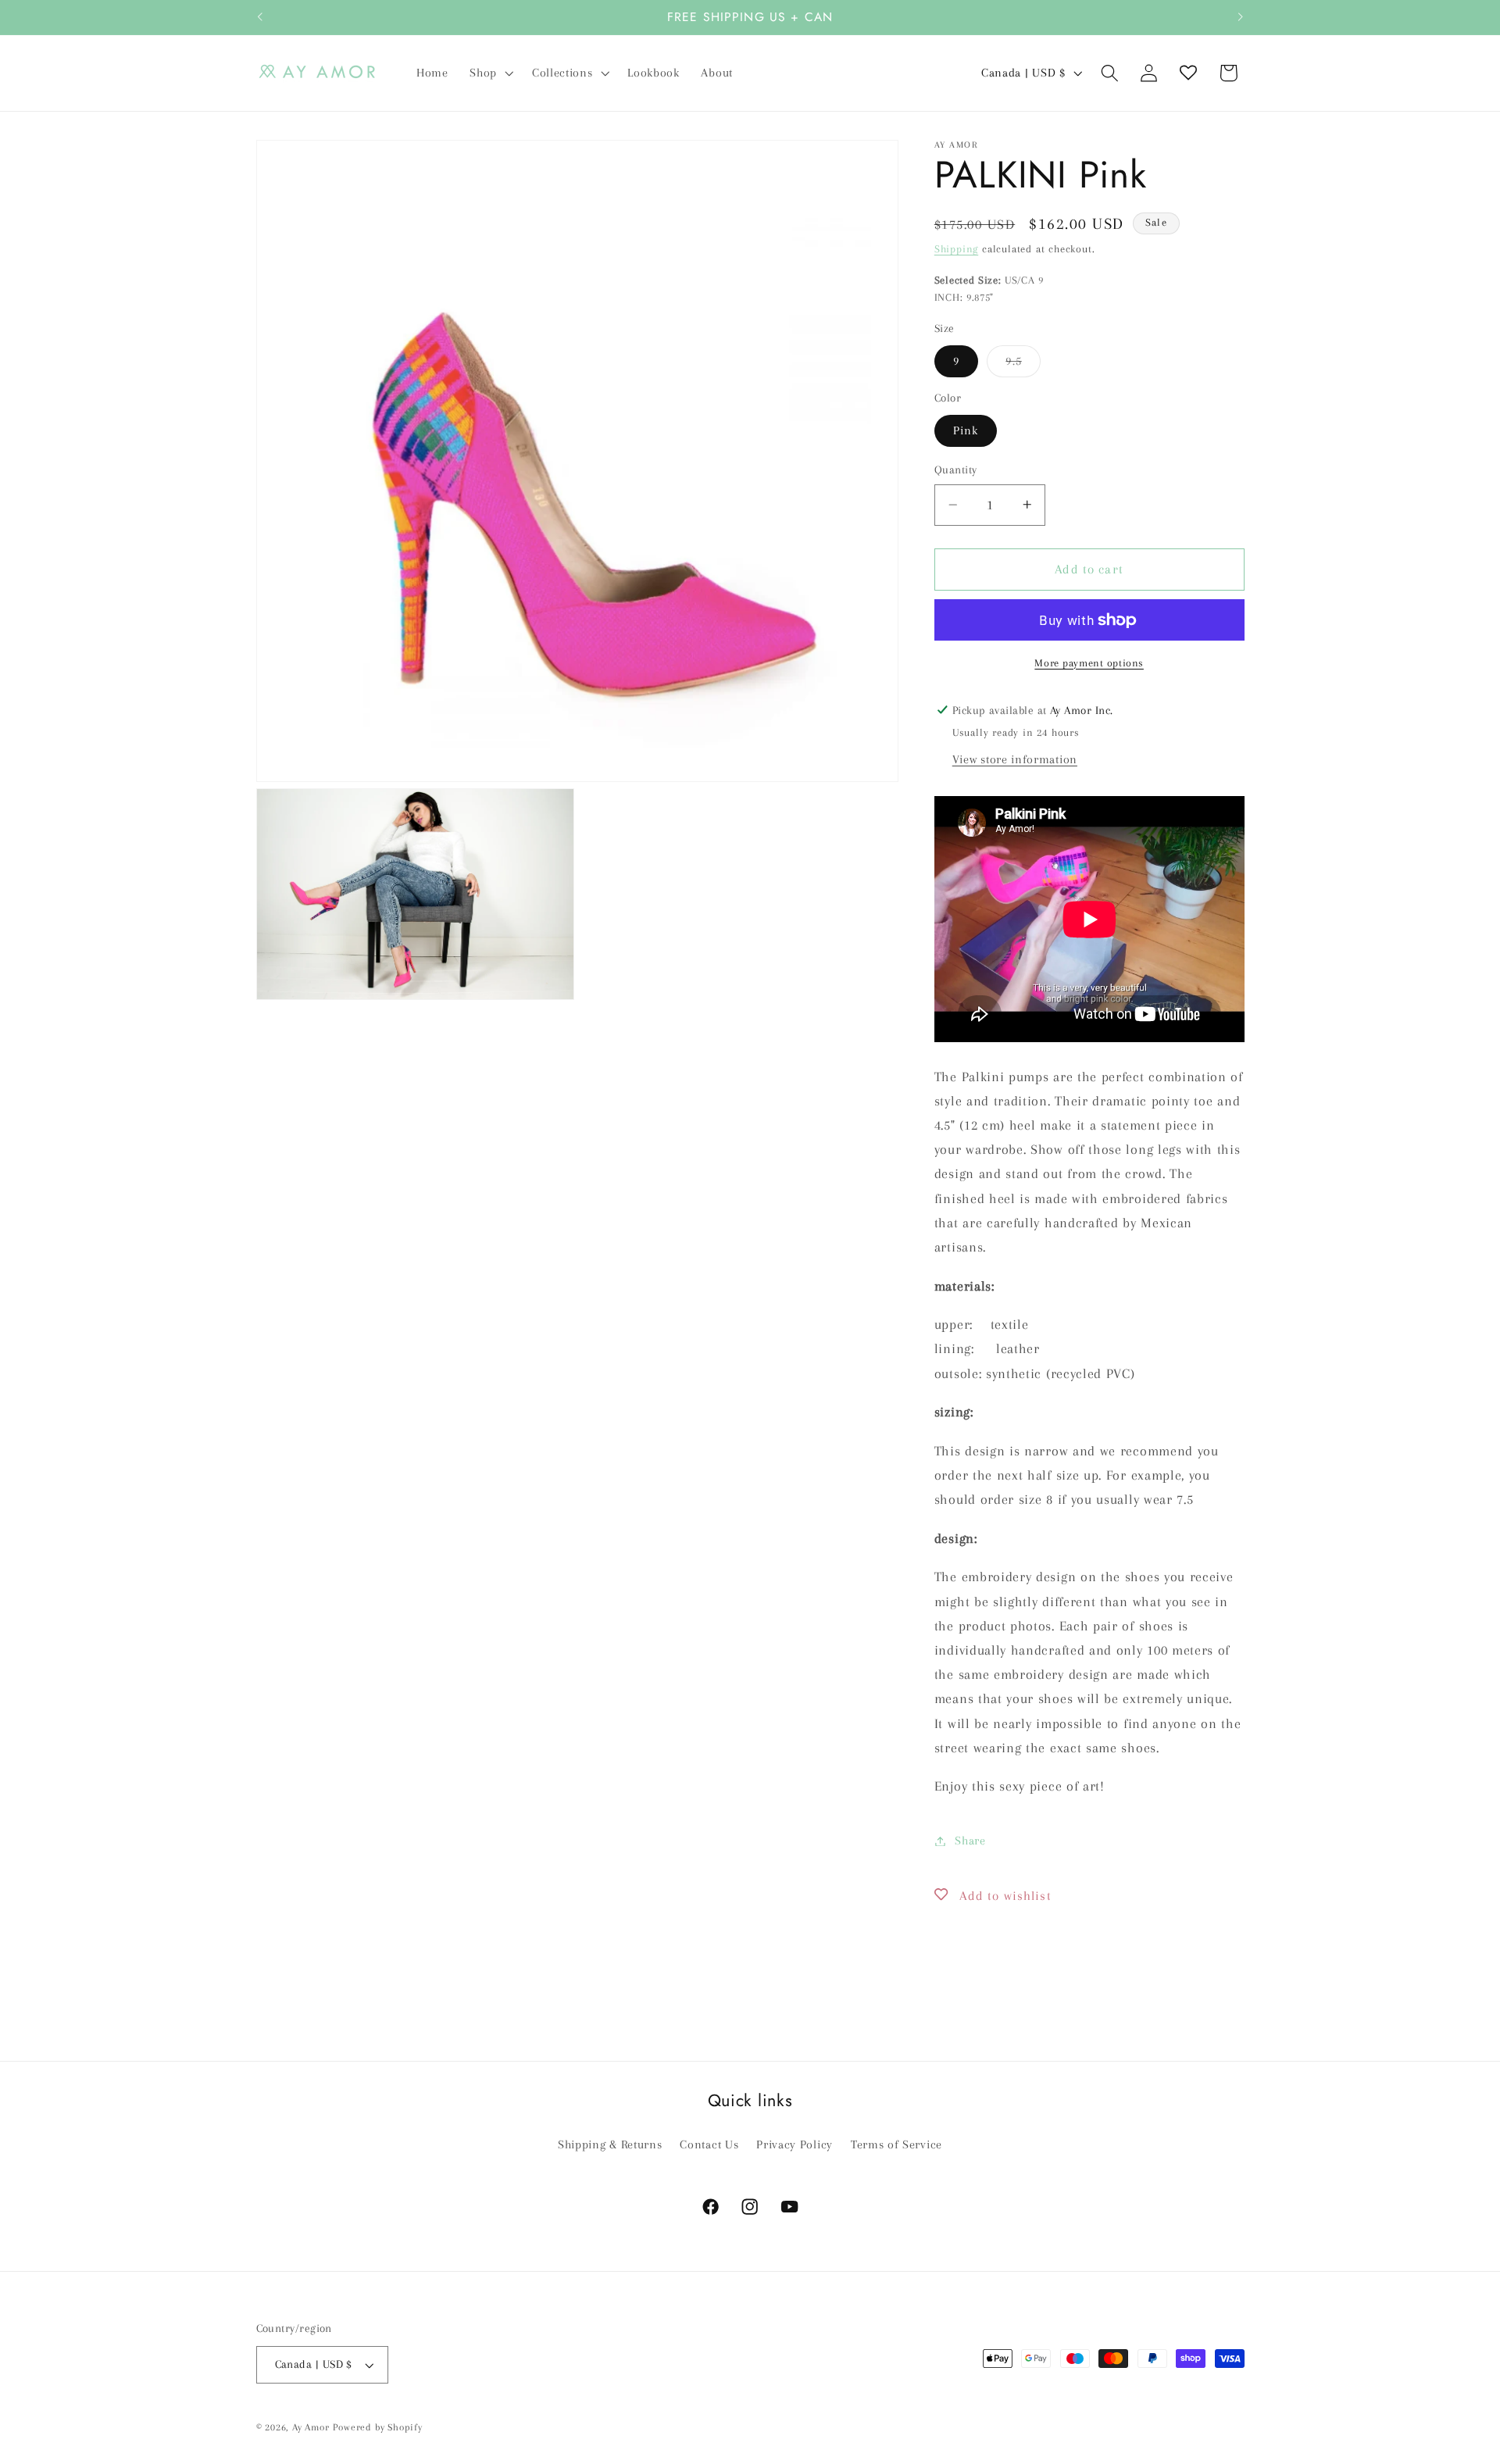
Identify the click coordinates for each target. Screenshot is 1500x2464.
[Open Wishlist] (1189, 73)
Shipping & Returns (610, 2144)
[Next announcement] (1241, 17)
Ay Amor (311, 2427)
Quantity (956, 470)
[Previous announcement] (259, 17)
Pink (966, 430)
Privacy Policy (795, 2144)
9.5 (1023, 365)
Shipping (956, 249)
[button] (490, 73)
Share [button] (970, 1841)
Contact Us (709, 2144)
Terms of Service (896, 2144)
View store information (1015, 759)
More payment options (1089, 662)
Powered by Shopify (378, 2427)
